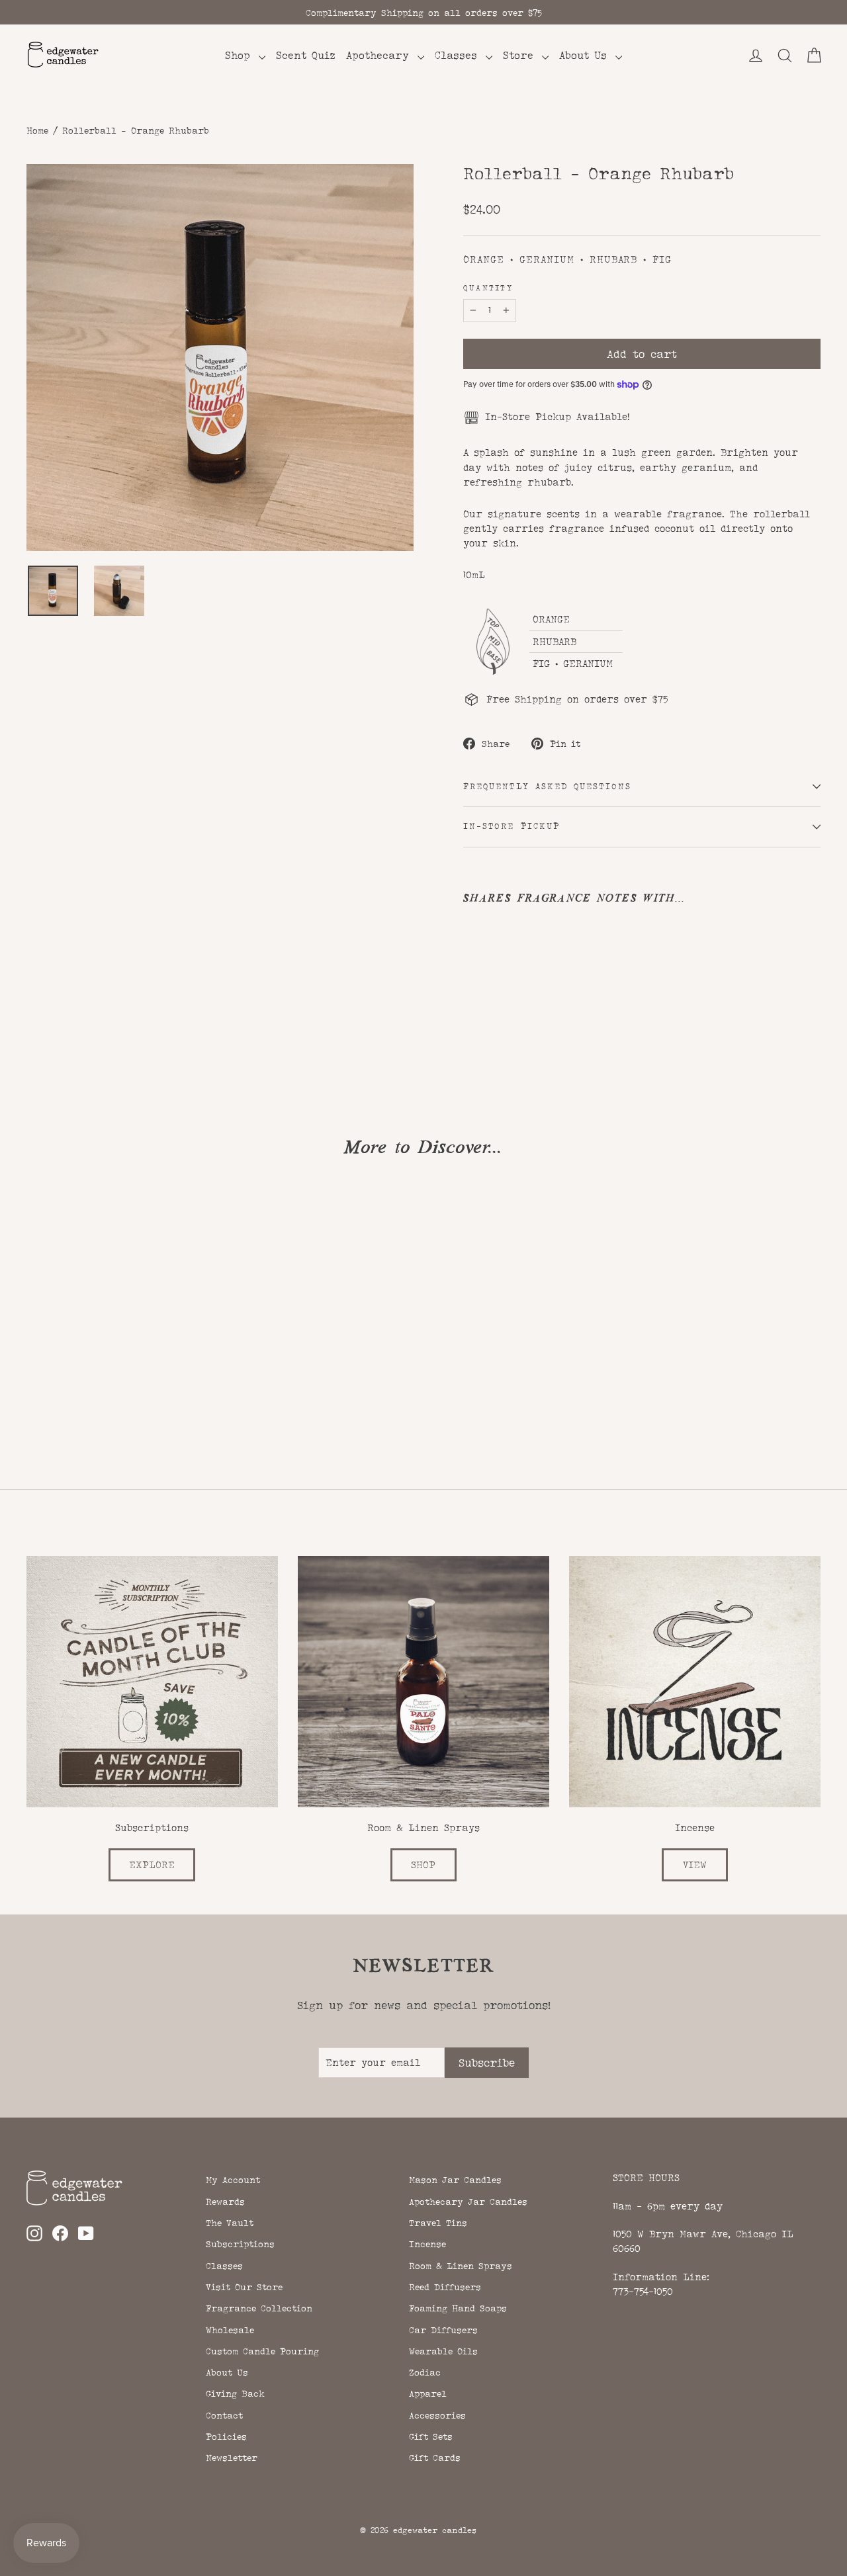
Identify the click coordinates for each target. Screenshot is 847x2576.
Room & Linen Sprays (461, 2266)
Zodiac (425, 2372)
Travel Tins (438, 2223)
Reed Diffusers (445, 2287)
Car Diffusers (443, 2330)
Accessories (437, 2415)
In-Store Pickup (512, 826)
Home (37, 130)
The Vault (230, 2223)
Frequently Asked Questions (547, 787)
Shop (240, 55)
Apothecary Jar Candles (468, 2202)
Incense (427, 2244)
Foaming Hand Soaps (458, 2308)
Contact (224, 2415)
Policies (226, 2436)
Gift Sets (431, 2436)
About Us (586, 55)
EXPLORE (152, 1865)
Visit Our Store (244, 2287)
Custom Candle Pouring (262, 2351)
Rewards (225, 2202)
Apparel (428, 2393)
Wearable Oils (443, 2351)
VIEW (695, 1865)
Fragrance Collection (259, 2308)
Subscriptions (240, 2244)
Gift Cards (435, 2458)
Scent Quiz (306, 55)
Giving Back (235, 2393)
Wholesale (230, 2330)
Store (521, 55)
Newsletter (232, 2458)
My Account (233, 2180)
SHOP (423, 1865)
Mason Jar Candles (455, 2180)
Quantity (488, 288)
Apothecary (380, 55)
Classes (459, 55)
